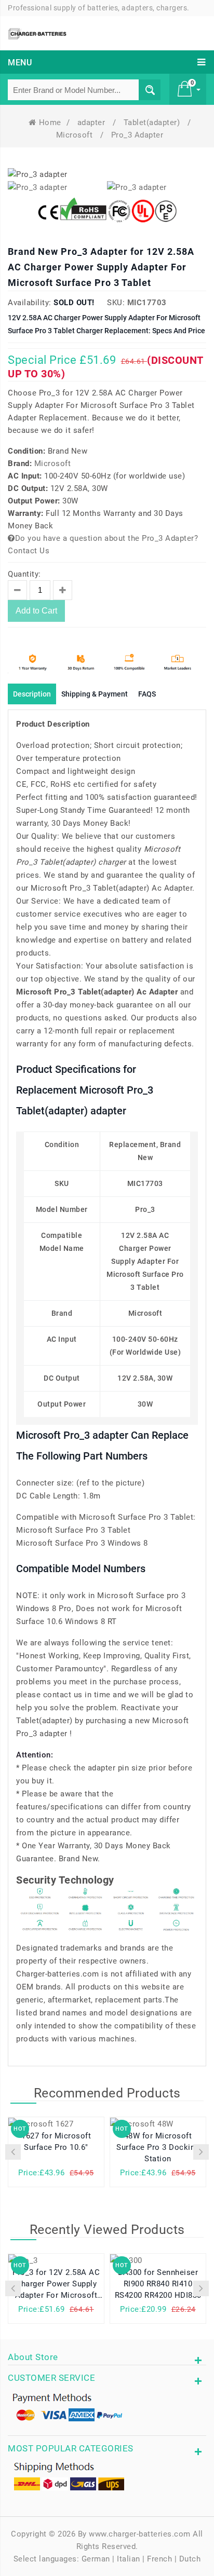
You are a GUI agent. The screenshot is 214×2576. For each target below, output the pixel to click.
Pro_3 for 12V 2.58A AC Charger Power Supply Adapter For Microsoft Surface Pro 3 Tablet (56, 2285)
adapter (92, 122)
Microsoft (76, 135)
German (96, 2559)
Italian (129, 2559)
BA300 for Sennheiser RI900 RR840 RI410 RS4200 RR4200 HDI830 (158, 2284)
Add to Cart (36, 611)
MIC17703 (147, 303)
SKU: (116, 303)
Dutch (190, 2559)
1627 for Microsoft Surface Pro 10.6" (56, 2142)
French (159, 2559)
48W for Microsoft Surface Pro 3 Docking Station (158, 2147)
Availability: (30, 303)
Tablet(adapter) (153, 122)
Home (50, 122)
